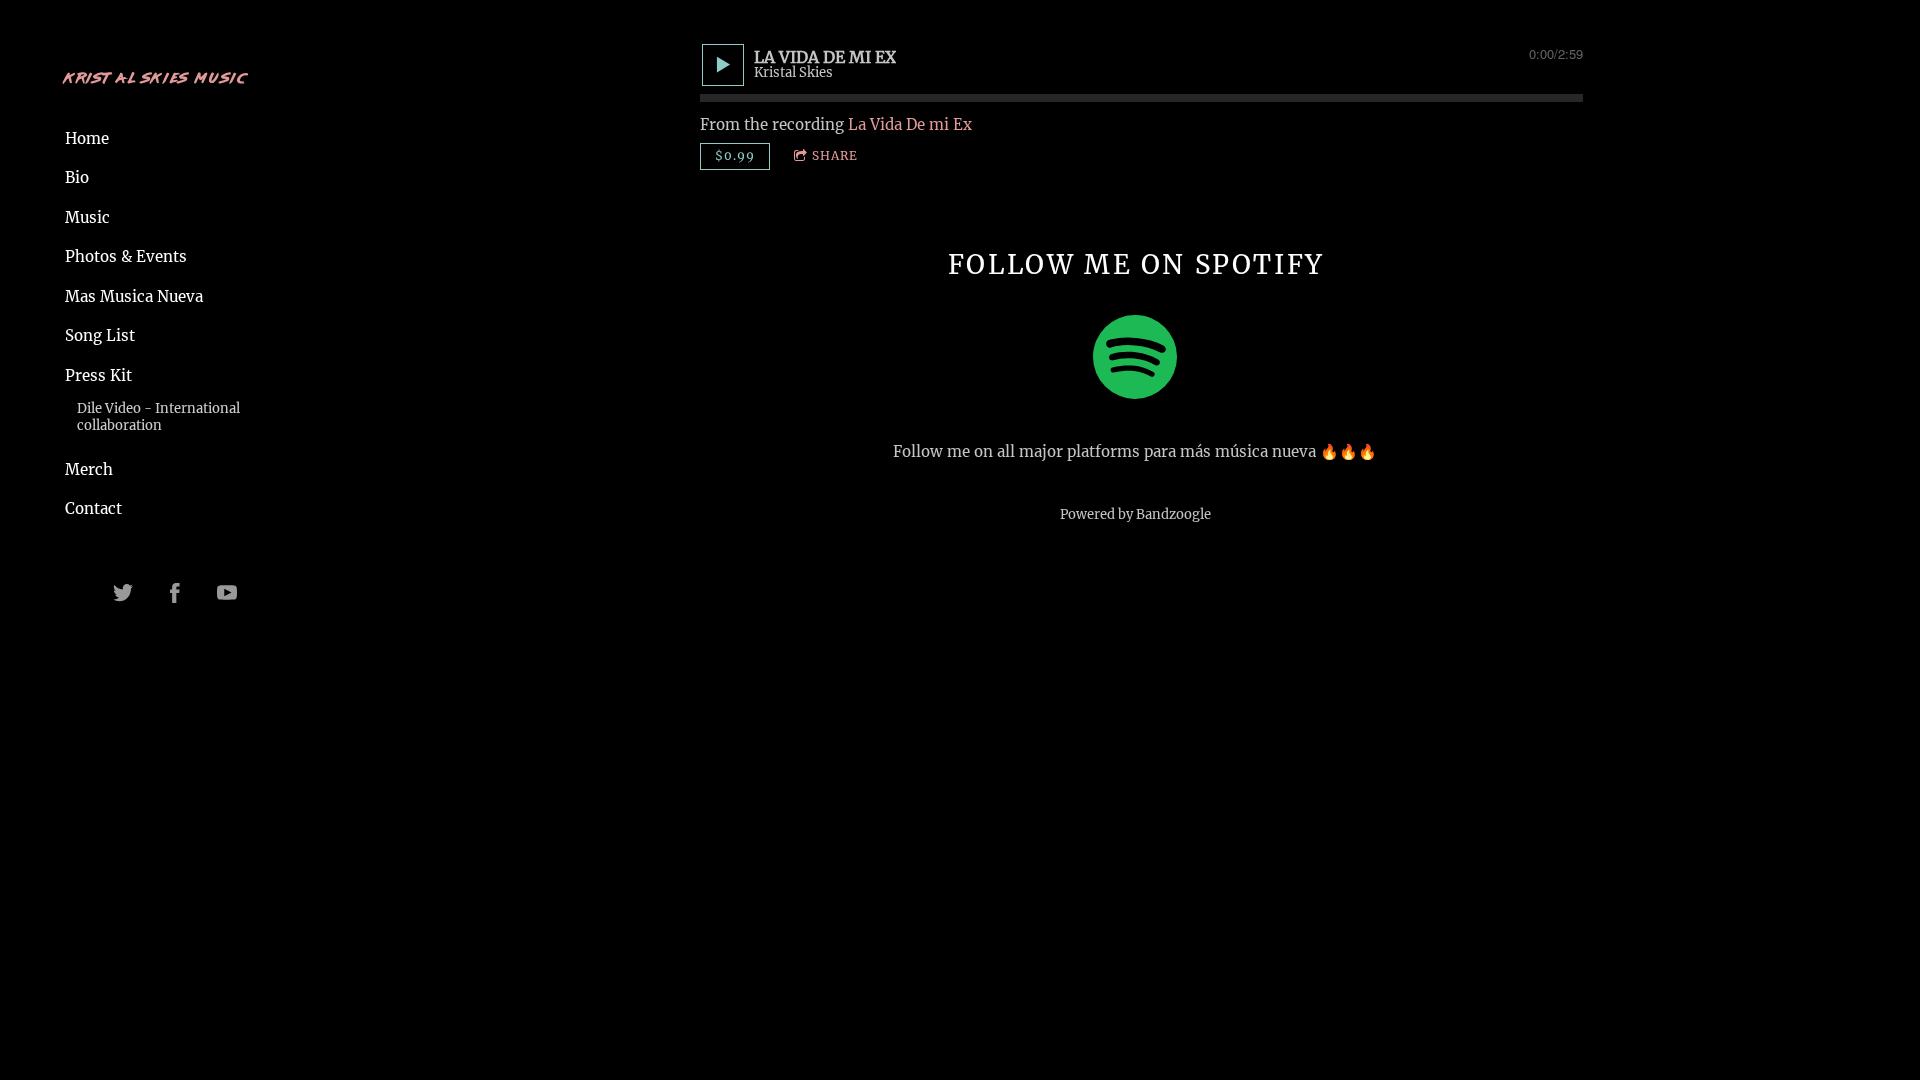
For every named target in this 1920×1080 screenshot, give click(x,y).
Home (87, 138)
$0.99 (735, 155)
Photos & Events (126, 256)
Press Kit (98, 375)
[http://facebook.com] (175, 593)
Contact (93, 508)
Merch (89, 469)
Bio (77, 177)
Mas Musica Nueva (134, 296)
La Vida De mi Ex (910, 124)
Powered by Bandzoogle (1135, 514)
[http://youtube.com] (227, 593)
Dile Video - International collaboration (158, 417)
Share (835, 155)
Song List (100, 335)
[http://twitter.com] (123, 593)
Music (87, 217)
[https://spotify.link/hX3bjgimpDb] (1135, 360)
